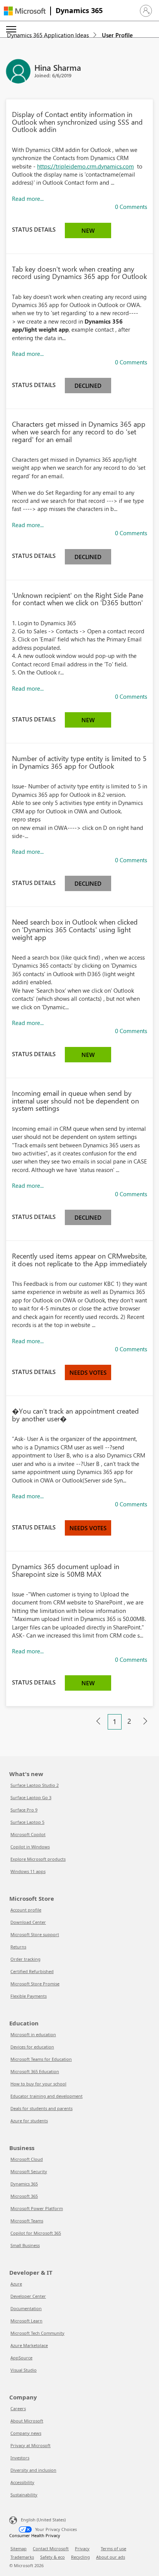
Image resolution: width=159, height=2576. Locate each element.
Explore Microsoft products (38, 1859)
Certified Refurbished (32, 1971)
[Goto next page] (145, 1721)
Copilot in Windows (30, 1847)
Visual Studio (24, 2370)
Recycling (80, 2557)
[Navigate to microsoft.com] (25, 11)
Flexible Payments (29, 1996)
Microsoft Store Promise (35, 1984)
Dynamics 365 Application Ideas (48, 35)
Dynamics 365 (79, 10)
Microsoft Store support (35, 1934)
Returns (18, 1947)
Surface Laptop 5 (27, 1822)
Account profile (26, 1910)
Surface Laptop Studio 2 (35, 1785)
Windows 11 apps (28, 1871)
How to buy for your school (38, 2084)
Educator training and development (47, 2096)
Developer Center (28, 2296)
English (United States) (43, 2520)
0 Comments (131, 207)
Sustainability (24, 2495)
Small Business (25, 2245)
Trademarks (22, 2557)
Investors (20, 2458)
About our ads (111, 2557)
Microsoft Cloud (27, 2159)
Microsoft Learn (26, 2321)
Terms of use (113, 2548)
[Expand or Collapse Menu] (11, 29)
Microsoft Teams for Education (41, 2059)
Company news (26, 2433)
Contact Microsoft (51, 2548)
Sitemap (19, 2548)
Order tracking (25, 1959)
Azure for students (29, 2121)
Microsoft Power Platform (37, 2208)
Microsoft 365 (24, 2196)
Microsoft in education (33, 2034)
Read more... (28, 199)
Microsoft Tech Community (37, 2333)
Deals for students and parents (41, 2108)
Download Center (28, 1922)
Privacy (82, 2548)
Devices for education (32, 2047)
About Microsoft (27, 2421)
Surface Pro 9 (24, 1810)
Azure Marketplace (29, 2345)
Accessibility (22, 2482)
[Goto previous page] (98, 1721)
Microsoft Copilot (28, 1834)
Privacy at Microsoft (30, 2445)
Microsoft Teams (27, 2221)
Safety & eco (52, 2557)
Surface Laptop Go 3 (31, 1797)
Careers (18, 2408)
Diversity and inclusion (33, 2470)
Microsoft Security (29, 2171)
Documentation (26, 2308)
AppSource (21, 2358)
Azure (16, 2284)
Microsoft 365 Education (35, 2071)
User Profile (117, 35)
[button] (146, 11)
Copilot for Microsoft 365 (36, 2233)
